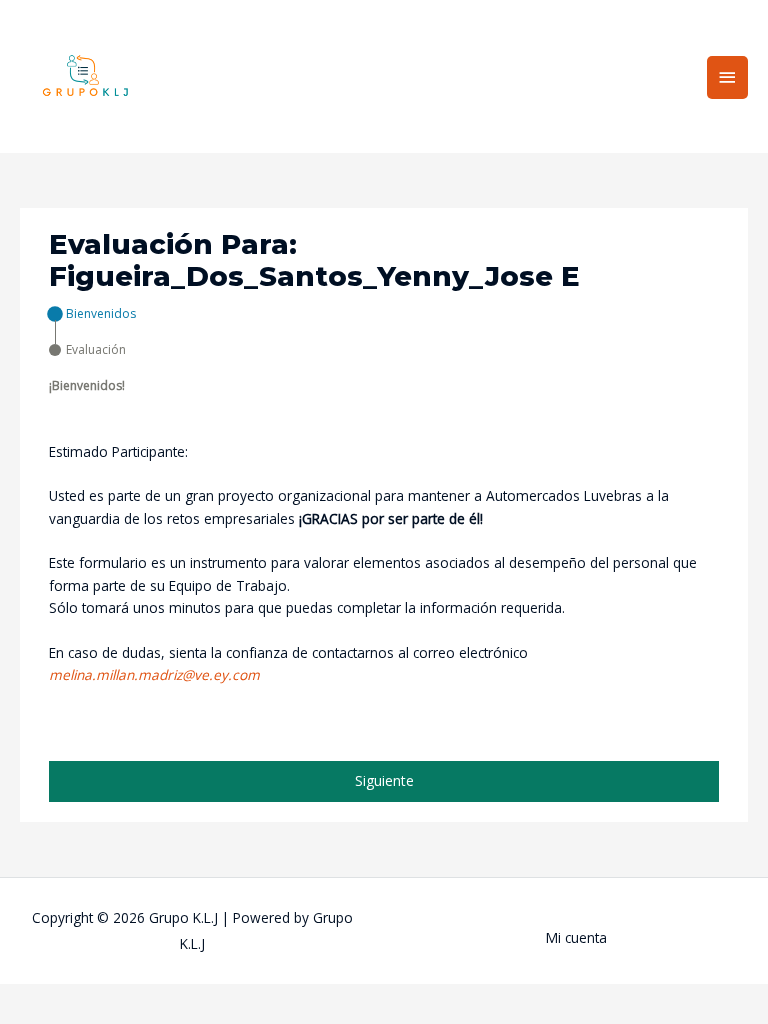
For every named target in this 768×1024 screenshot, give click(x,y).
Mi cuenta (576, 937)
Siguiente (384, 780)
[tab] (92, 314)
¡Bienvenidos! (87, 385)
